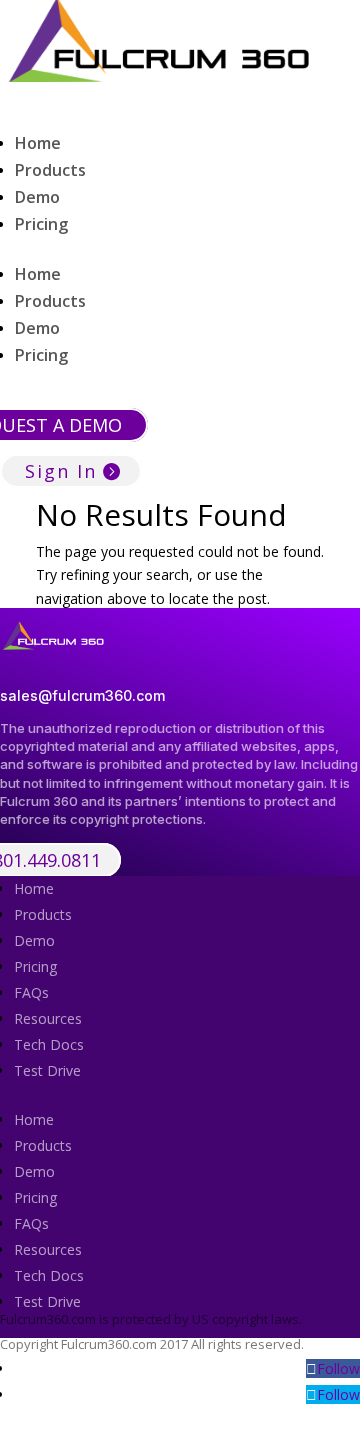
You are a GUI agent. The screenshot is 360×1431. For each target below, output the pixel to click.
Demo (37, 197)
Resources (48, 1018)
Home (38, 143)
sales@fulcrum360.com (82, 695)
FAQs (31, 992)
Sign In (61, 471)
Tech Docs (49, 1044)
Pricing (41, 224)
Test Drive (47, 1070)
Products (50, 170)
